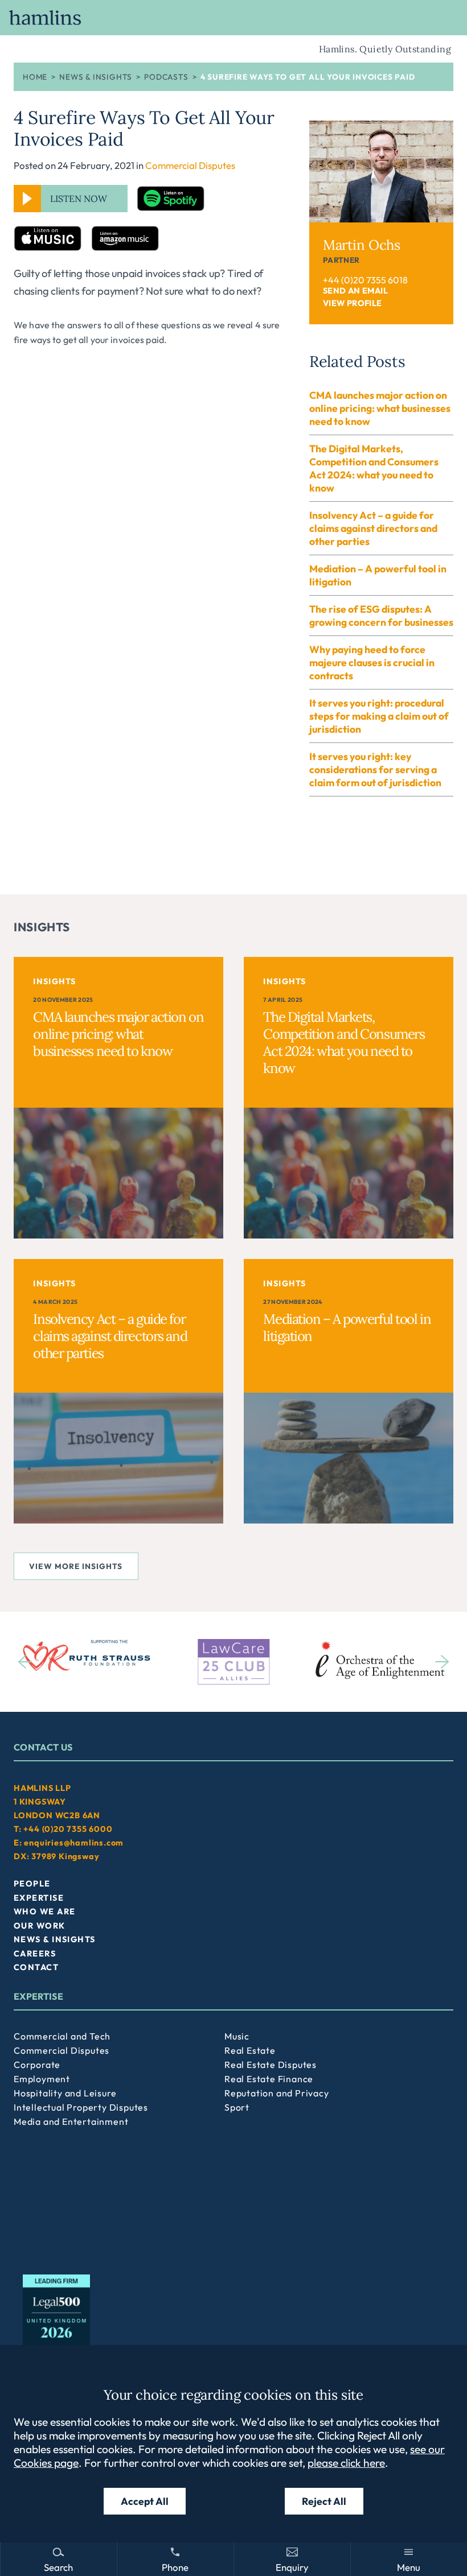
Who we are (44, 1912)
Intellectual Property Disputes (81, 2107)
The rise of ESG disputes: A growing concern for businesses (381, 616)
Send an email (355, 291)
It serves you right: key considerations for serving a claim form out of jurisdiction (375, 769)
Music (237, 2036)
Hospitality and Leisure (65, 2093)
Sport (237, 2107)
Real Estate (250, 2050)
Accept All (145, 2501)
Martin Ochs (362, 245)
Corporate (37, 2065)
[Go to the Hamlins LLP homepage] (233, 18)
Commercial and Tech (62, 2036)
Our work (40, 1926)
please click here (346, 2463)
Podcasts (166, 77)
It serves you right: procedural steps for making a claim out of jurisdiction (379, 716)
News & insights (96, 77)
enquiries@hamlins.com (74, 1843)
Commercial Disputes (190, 165)
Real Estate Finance (269, 2079)
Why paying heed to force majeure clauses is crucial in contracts (372, 662)
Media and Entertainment (71, 2121)
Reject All (324, 2501)
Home (35, 77)
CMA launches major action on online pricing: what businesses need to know (380, 408)
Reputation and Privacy (277, 2093)
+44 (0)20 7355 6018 (365, 280)
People (32, 1884)
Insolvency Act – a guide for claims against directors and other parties (373, 528)
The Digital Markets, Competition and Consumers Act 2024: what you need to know (374, 468)
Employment (42, 2079)
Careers (35, 1954)
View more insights (76, 1566)
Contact (36, 1967)
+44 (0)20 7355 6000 (68, 1829)
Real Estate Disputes (271, 2065)
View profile (353, 303)
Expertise (39, 1898)
